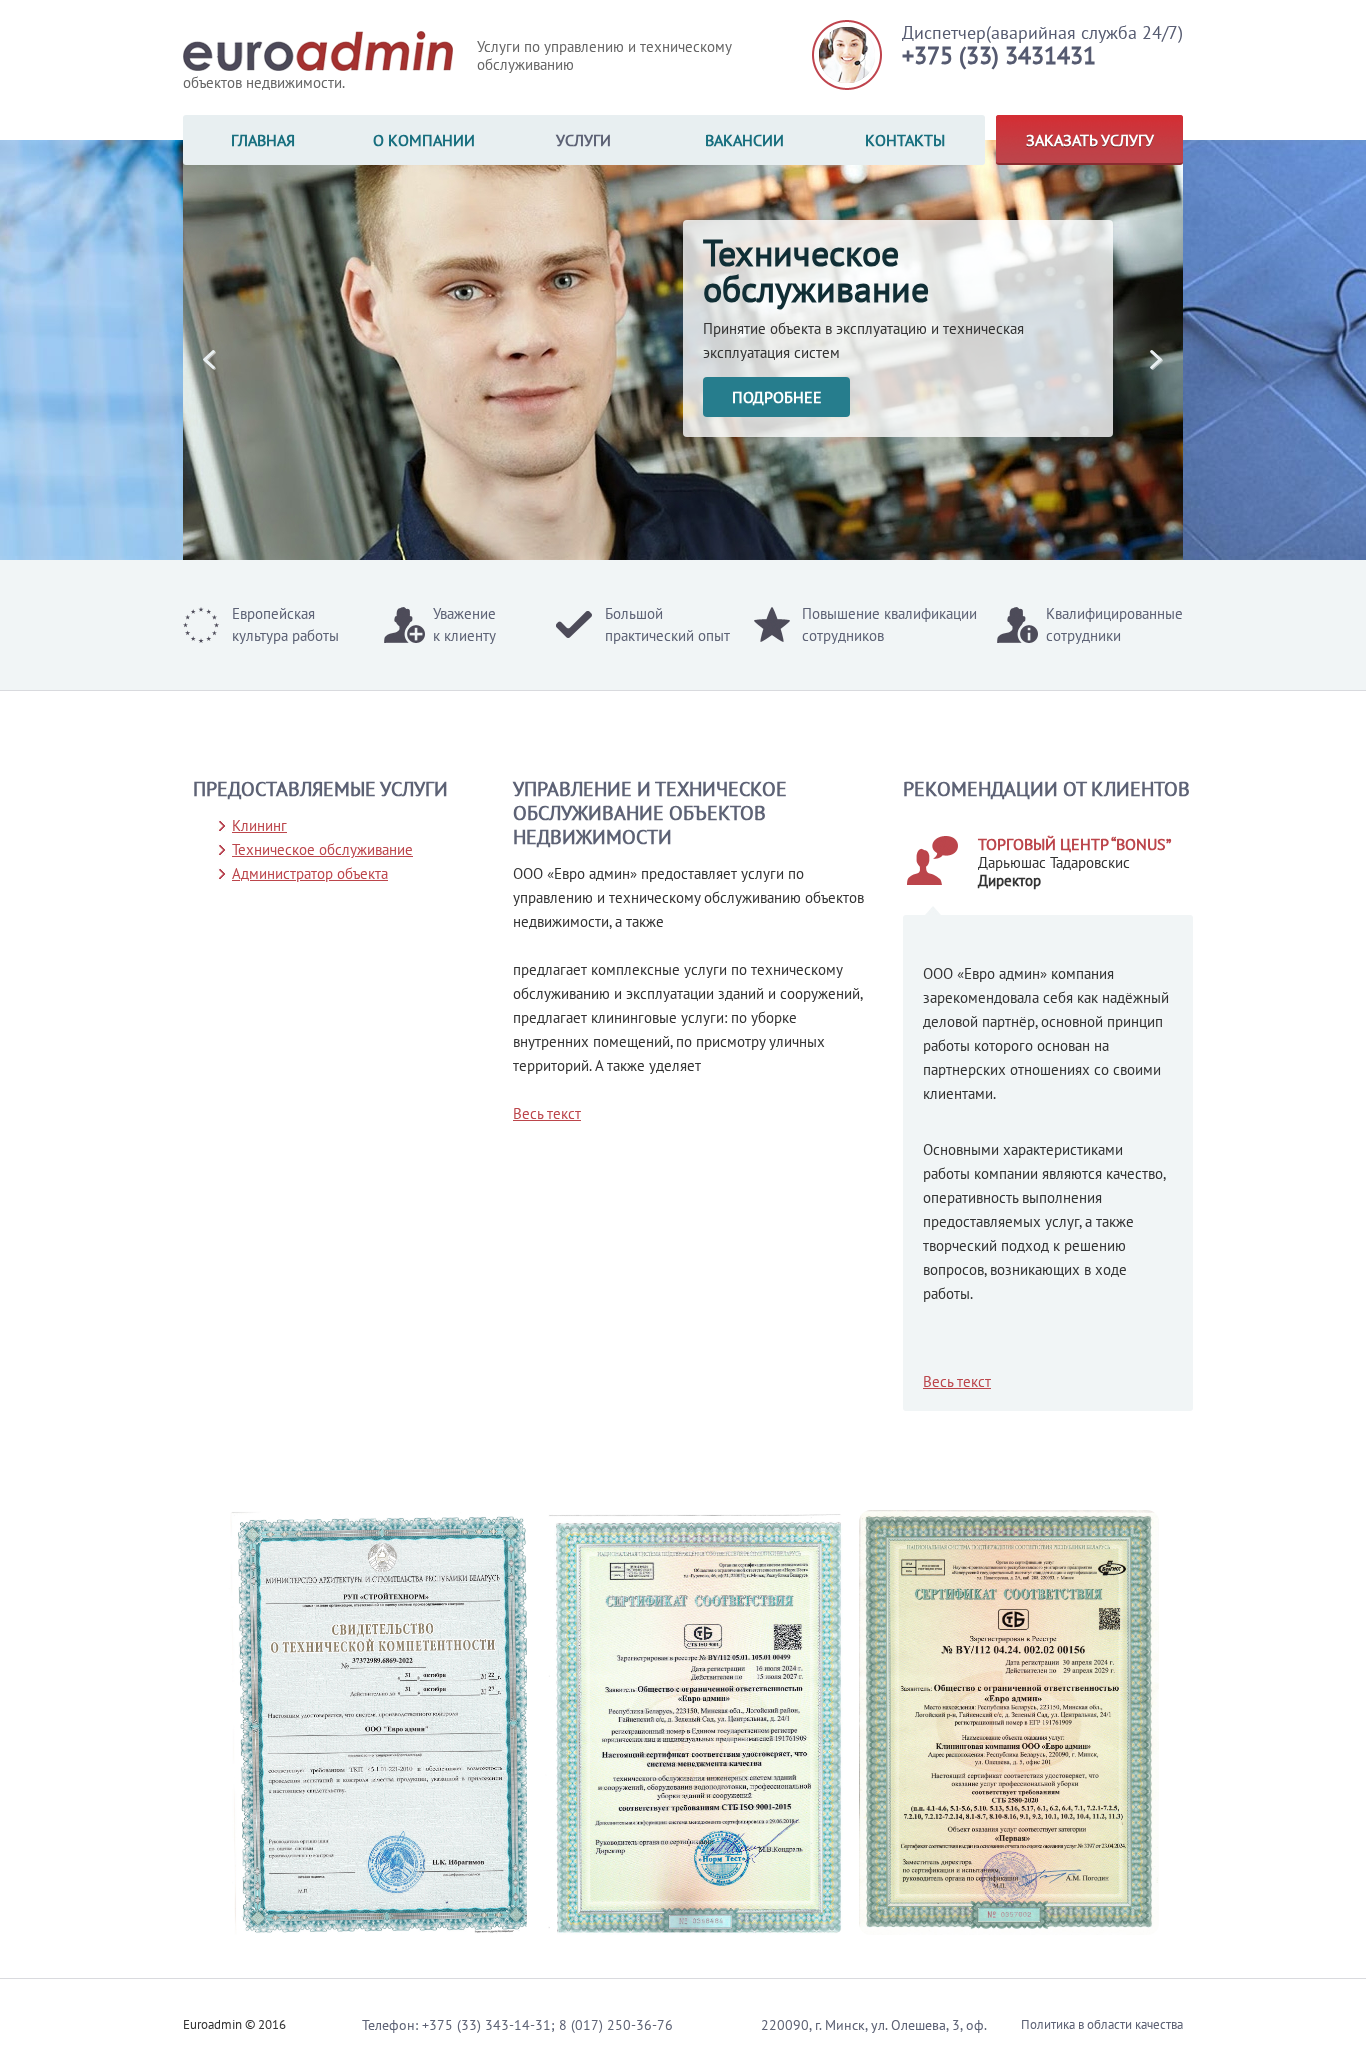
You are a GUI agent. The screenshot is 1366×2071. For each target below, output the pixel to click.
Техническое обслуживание (322, 849)
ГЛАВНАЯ (263, 140)
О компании (424, 140)
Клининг (259, 825)
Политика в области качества (1102, 2024)
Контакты (905, 140)
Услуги (583, 140)
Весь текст (957, 1381)
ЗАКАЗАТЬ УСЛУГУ (1090, 140)
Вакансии (744, 140)
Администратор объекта (310, 873)
